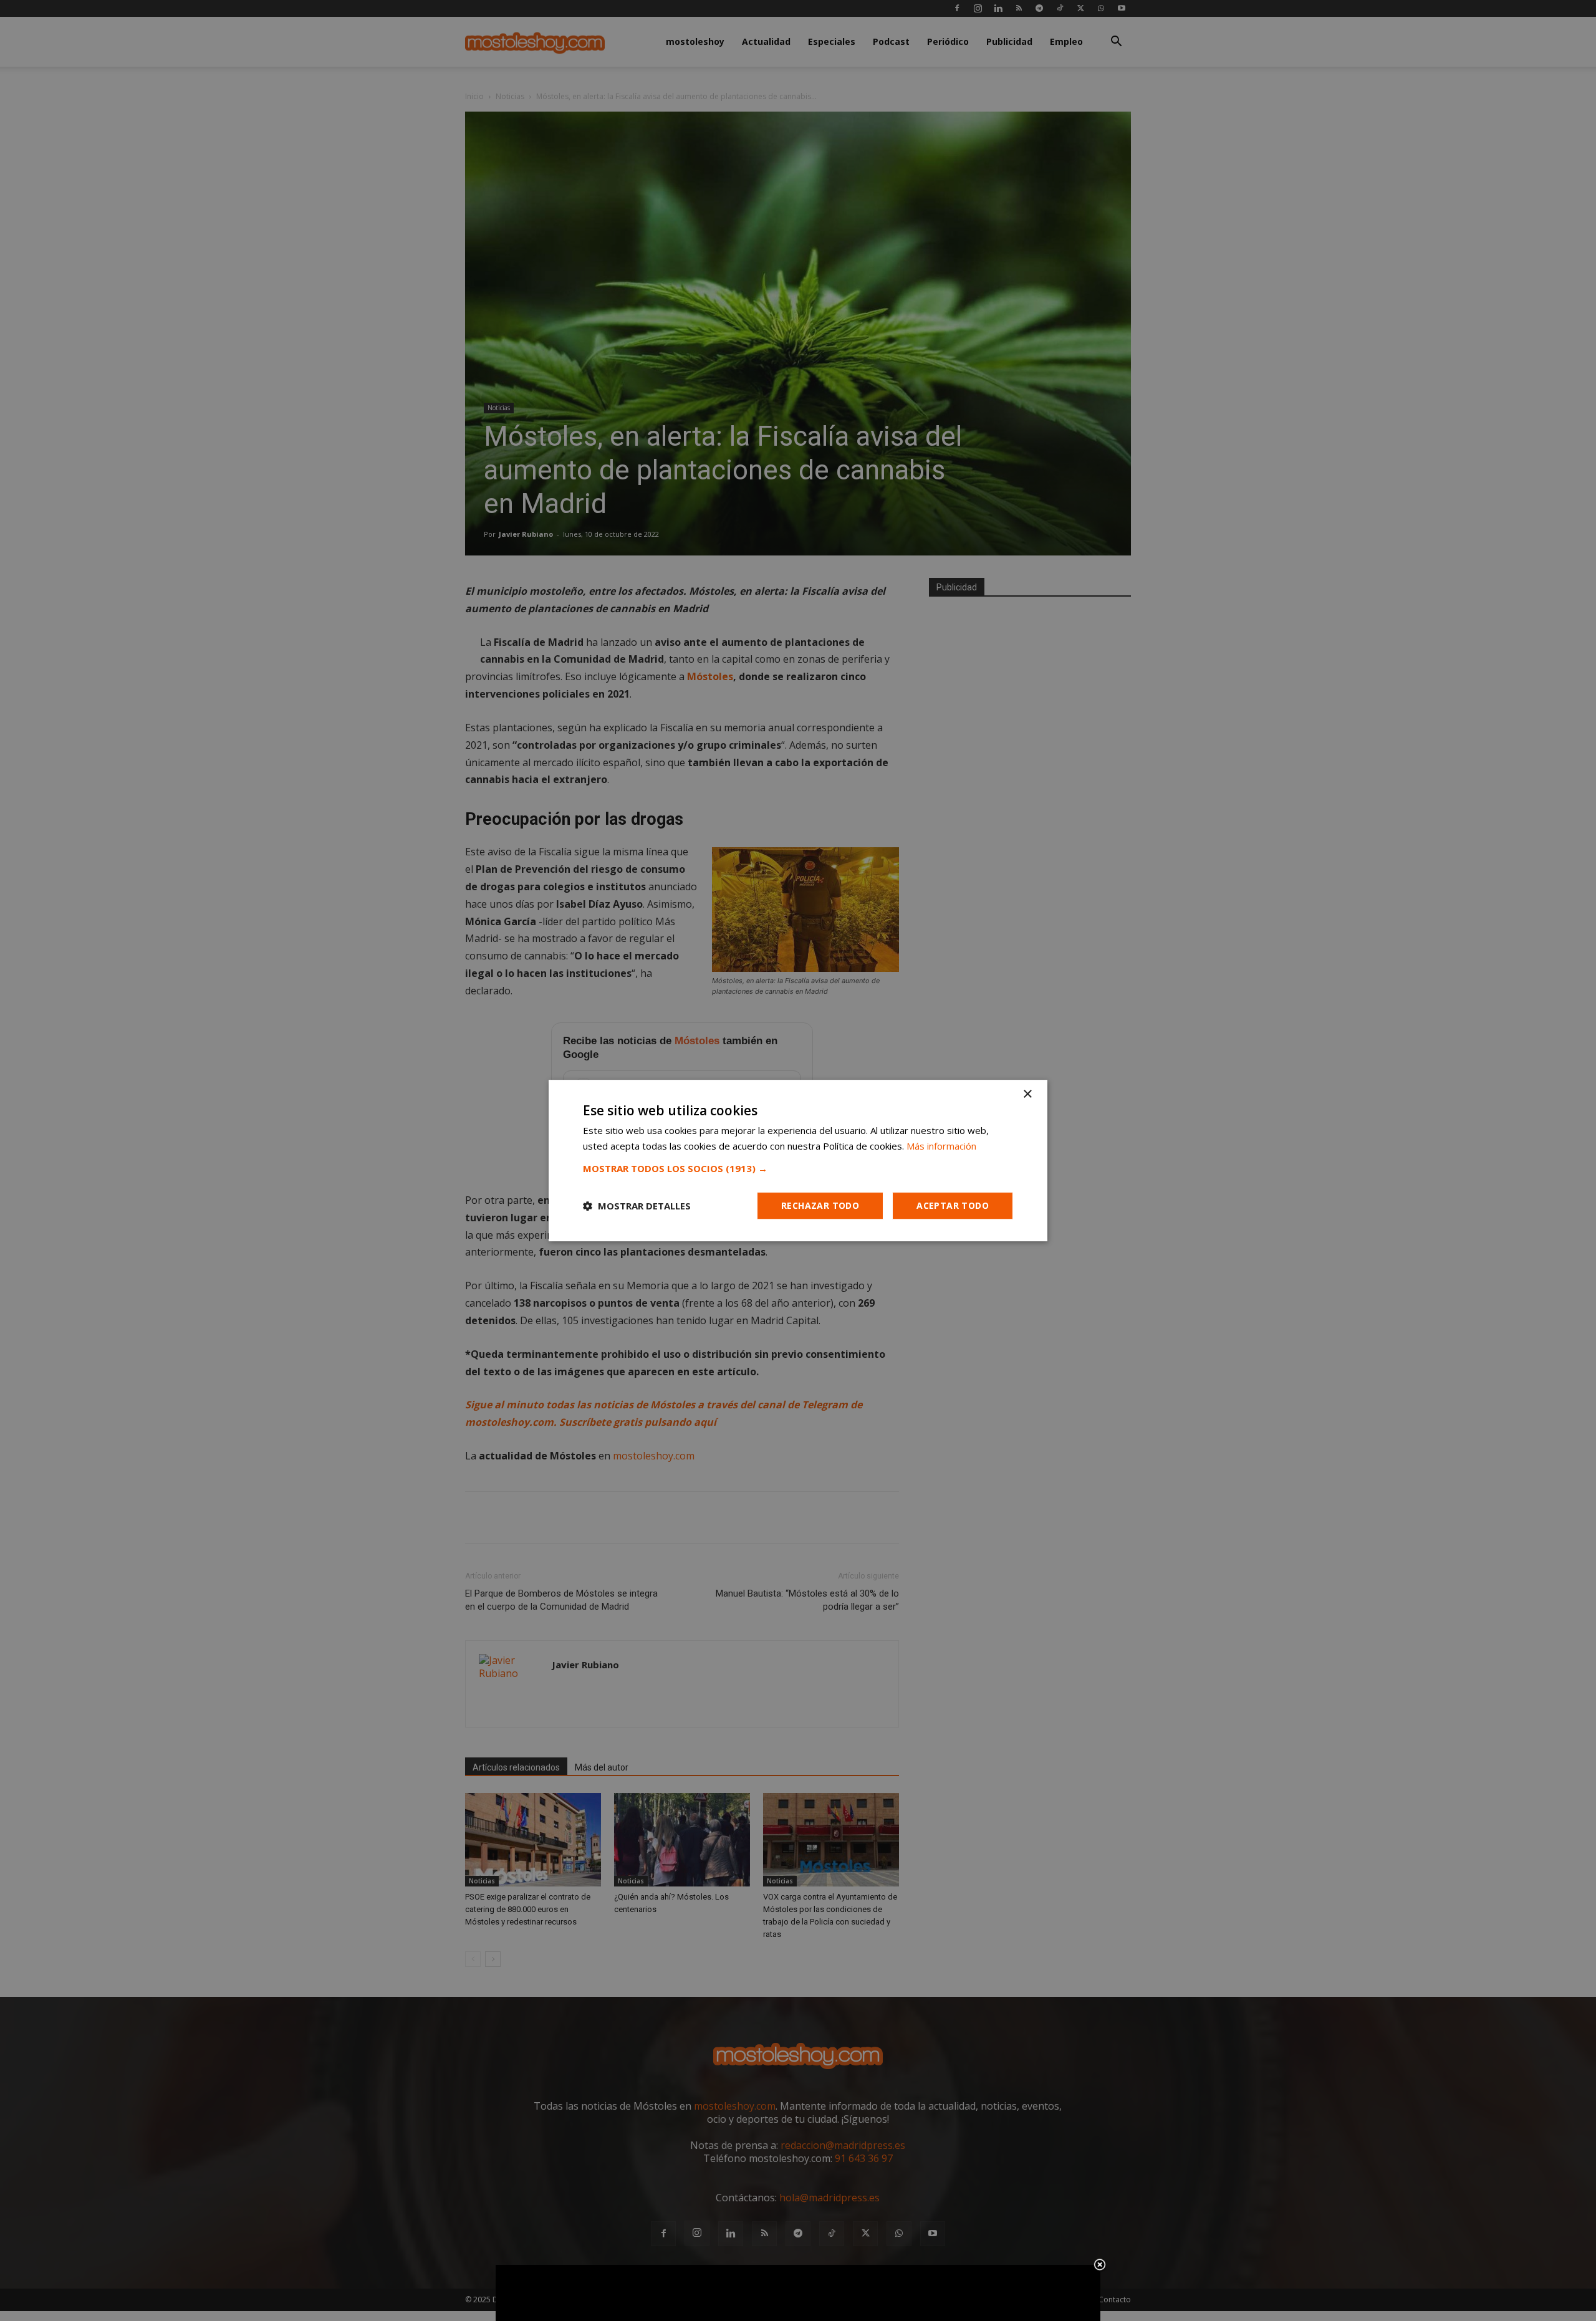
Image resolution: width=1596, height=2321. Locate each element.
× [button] (1027, 1094)
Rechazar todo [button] (820, 1205)
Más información (941, 1146)
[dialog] (798, 1161)
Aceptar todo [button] (953, 1205)
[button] (798, 1168)
